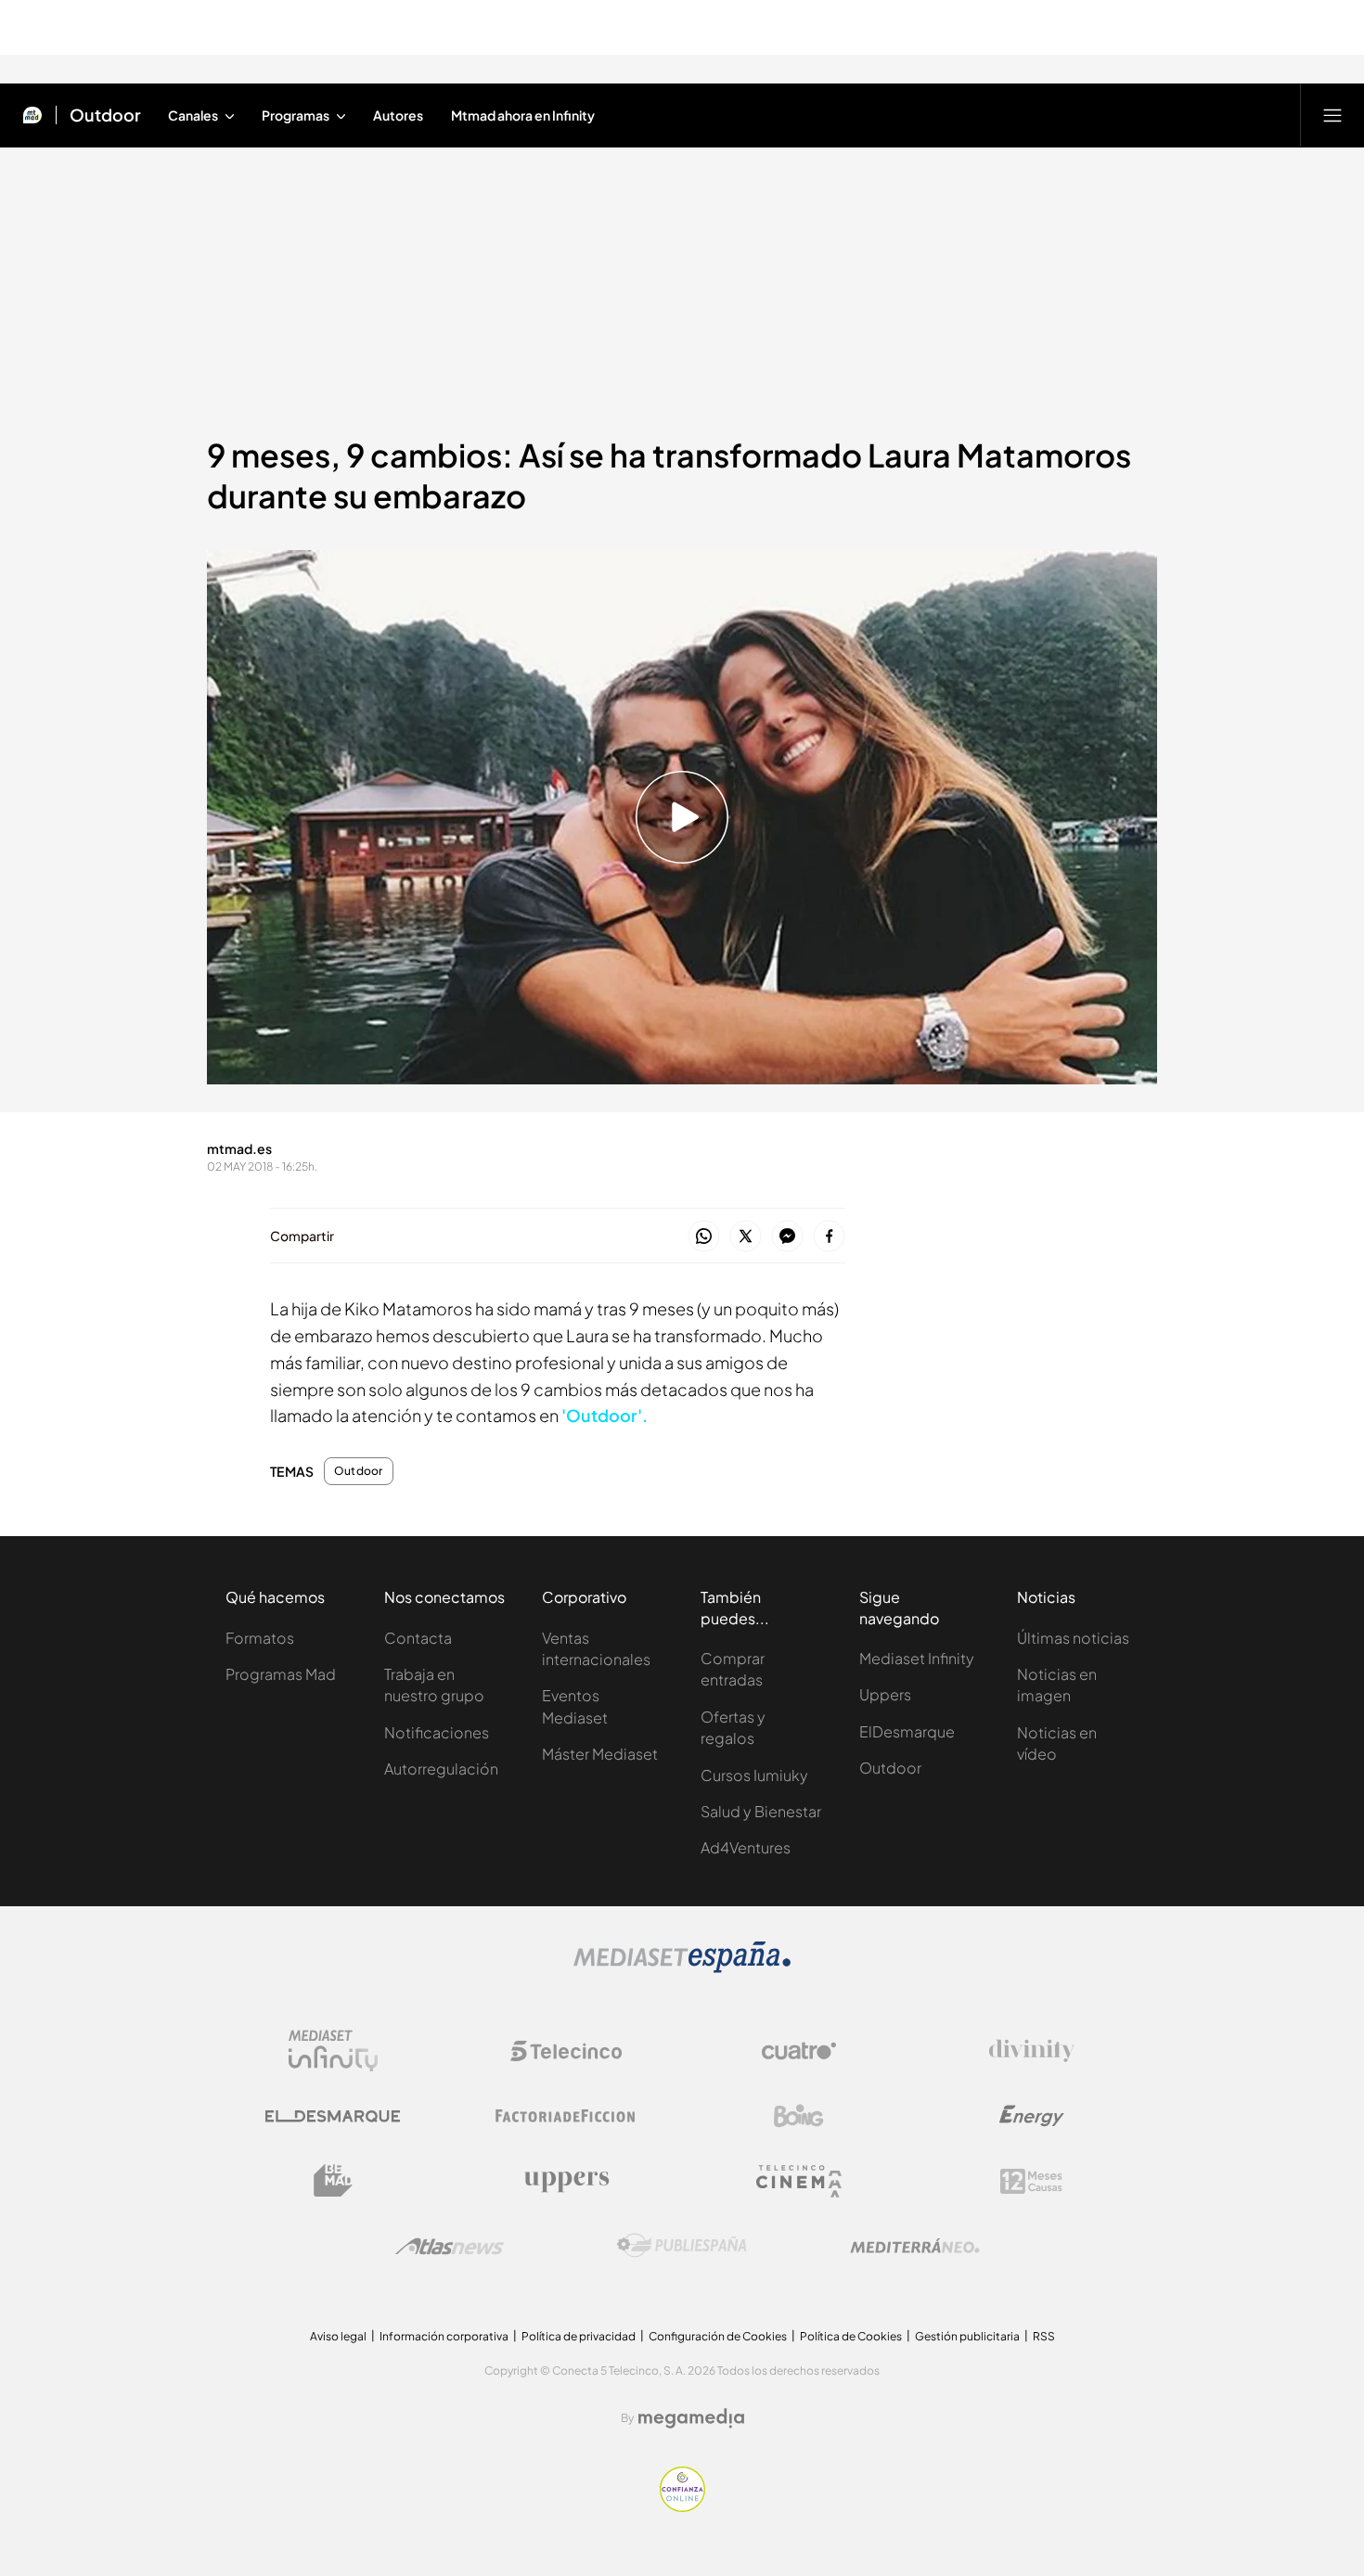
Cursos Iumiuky (754, 1775)
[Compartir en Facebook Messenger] (787, 1237)
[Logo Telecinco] (566, 2051)
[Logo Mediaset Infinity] (333, 2051)
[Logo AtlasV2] (450, 2246)
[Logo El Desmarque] (333, 2116)
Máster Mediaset (600, 1754)
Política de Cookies (851, 2336)
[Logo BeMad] (333, 2181)
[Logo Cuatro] (799, 2051)
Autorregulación (441, 1769)
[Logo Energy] (1032, 2116)
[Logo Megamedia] (691, 2418)
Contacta (418, 1638)
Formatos (260, 1638)
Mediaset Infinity (917, 1658)
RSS (1044, 2336)
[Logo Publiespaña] (682, 2246)
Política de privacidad (579, 2336)
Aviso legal (338, 2336)
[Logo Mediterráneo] (915, 2246)
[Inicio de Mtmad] (32, 115)
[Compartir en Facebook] (829, 1237)
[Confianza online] (682, 2506)
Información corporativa (444, 2336)
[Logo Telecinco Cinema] (799, 2181)
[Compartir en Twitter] (746, 1237)
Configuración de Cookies (718, 2336)
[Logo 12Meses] (1031, 2181)
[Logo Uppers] (566, 2181)
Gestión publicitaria (967, 2336)
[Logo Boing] (799, 2116)
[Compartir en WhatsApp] (704, 1237)
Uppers (885, 1694)
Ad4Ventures (746, 1847)
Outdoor (105, 115)
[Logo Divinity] (1032, 2051)
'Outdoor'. (605, 1415)
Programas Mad (281, 1674)
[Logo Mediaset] (682, 1967)
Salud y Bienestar (761, 1811)
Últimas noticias (1073, 1638)
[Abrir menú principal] (1332, 115)
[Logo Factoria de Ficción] (566, 2116)
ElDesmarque (907, 1731)
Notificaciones (437, 1732)
